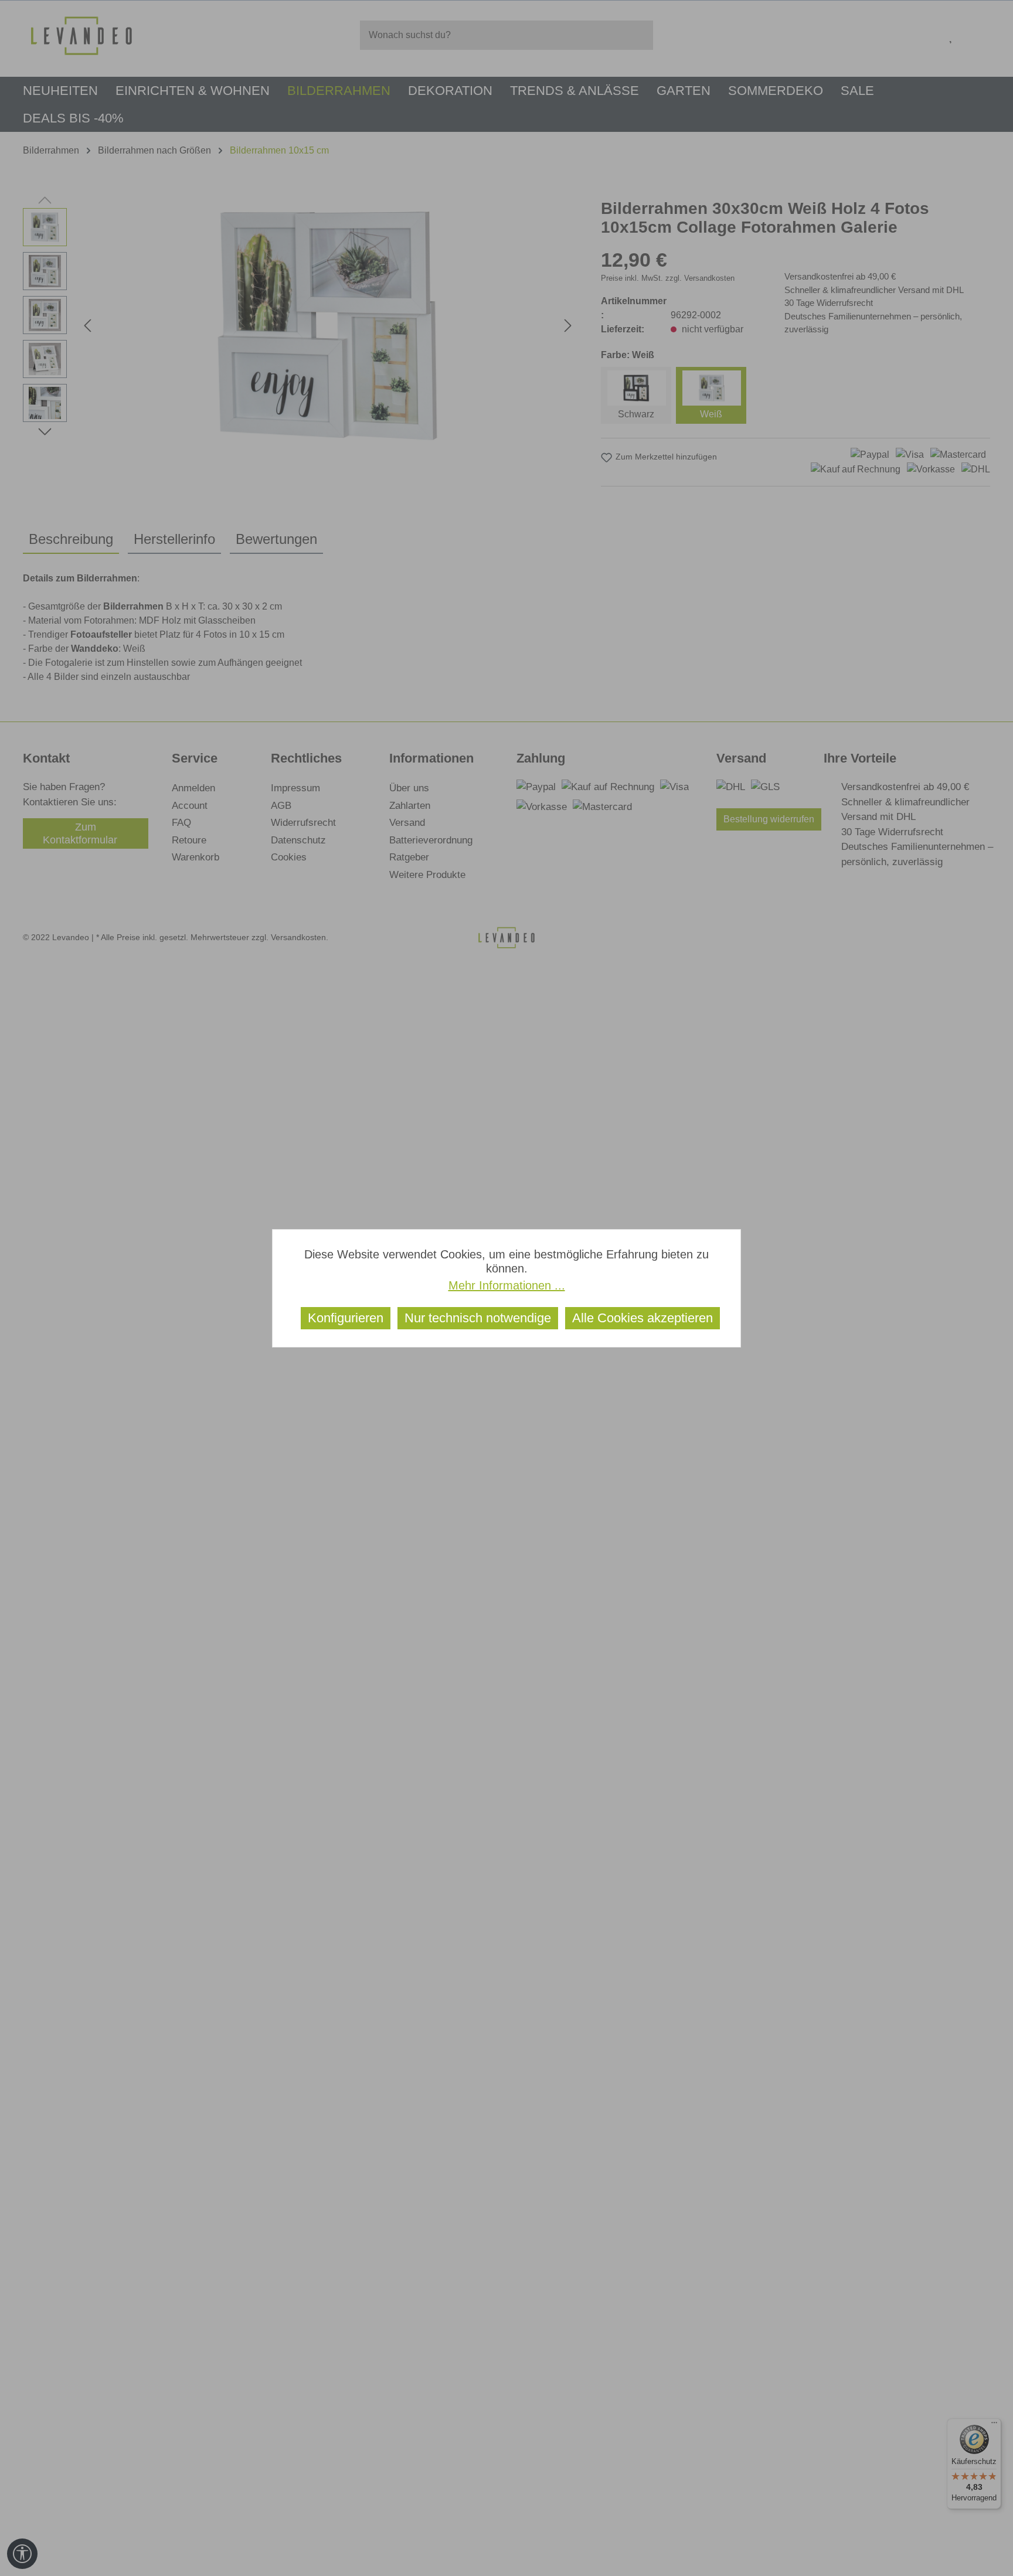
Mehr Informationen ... (507, 1285)
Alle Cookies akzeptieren (643, 1318)
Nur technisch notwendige (478, 1318)
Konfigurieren (346, 1318)
